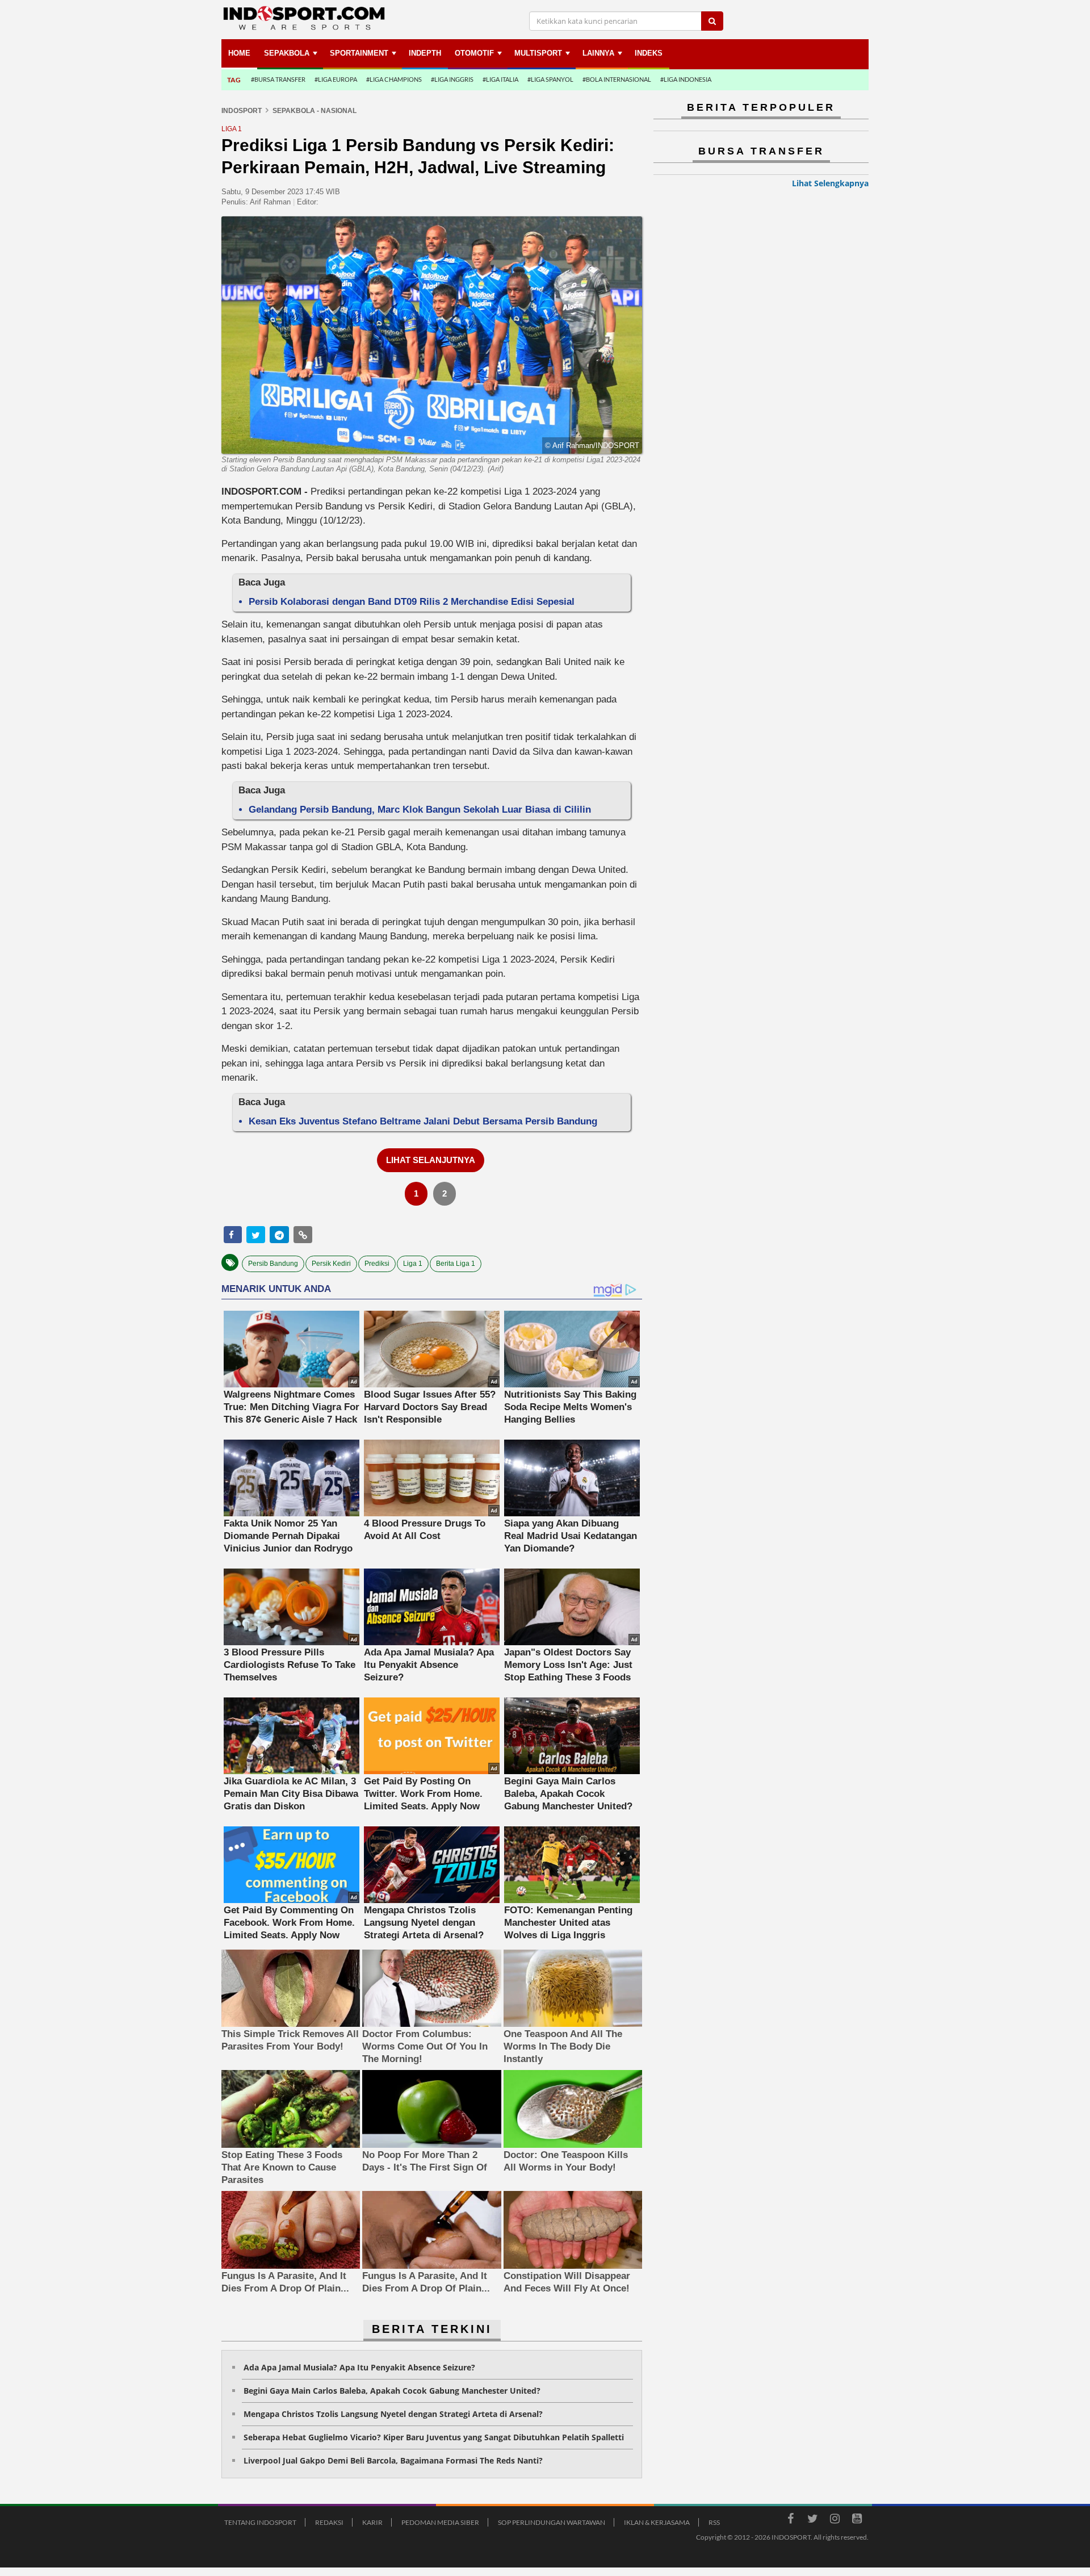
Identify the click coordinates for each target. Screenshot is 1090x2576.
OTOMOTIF (474, 53)
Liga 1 (413, 1264)
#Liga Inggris (452, 79)
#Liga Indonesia (686, 79)
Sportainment (359, 53)
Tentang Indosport (260, 2522)
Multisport (538, 53)
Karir (372, 2522)
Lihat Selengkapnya (830, 183)
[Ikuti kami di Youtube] (857, 2520)
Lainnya (598, 53)
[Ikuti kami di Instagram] (835, 2520)
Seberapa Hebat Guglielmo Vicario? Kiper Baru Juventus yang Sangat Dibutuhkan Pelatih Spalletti (434, 2437)
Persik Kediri (331, 1264)
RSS (714, 2522)
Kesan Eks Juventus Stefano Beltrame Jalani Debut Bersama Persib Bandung (423, 1121)
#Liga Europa (336, 79)
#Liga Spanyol (550, 79)
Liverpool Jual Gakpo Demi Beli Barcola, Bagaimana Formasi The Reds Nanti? (393, 2460)
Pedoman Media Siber (440, 2522)
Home (239, 53)
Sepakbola (287, 53)
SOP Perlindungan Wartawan (552, 2522)
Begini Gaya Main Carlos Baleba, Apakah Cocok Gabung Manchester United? (392, 2391)
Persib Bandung (273, 1264)
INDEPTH (425, 53)
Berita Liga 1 (456, 1264)
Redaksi (329, 2522)
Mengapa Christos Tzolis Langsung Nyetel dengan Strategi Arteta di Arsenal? (393, 2414)
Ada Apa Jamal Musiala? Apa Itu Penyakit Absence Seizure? (359, 2367)
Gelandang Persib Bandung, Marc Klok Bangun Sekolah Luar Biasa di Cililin (420, 810)
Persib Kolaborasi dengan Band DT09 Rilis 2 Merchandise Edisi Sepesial (412, 602)
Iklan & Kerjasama (657, 2522)
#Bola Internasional (617, 79)
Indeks (649, 53)
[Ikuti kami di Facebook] (790, 2520)
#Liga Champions (394, 79)
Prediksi (377, 1264)
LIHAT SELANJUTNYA (431, 1160)
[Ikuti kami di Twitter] (812, 2520)
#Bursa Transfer (278, 79)
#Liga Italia (500, 79)
